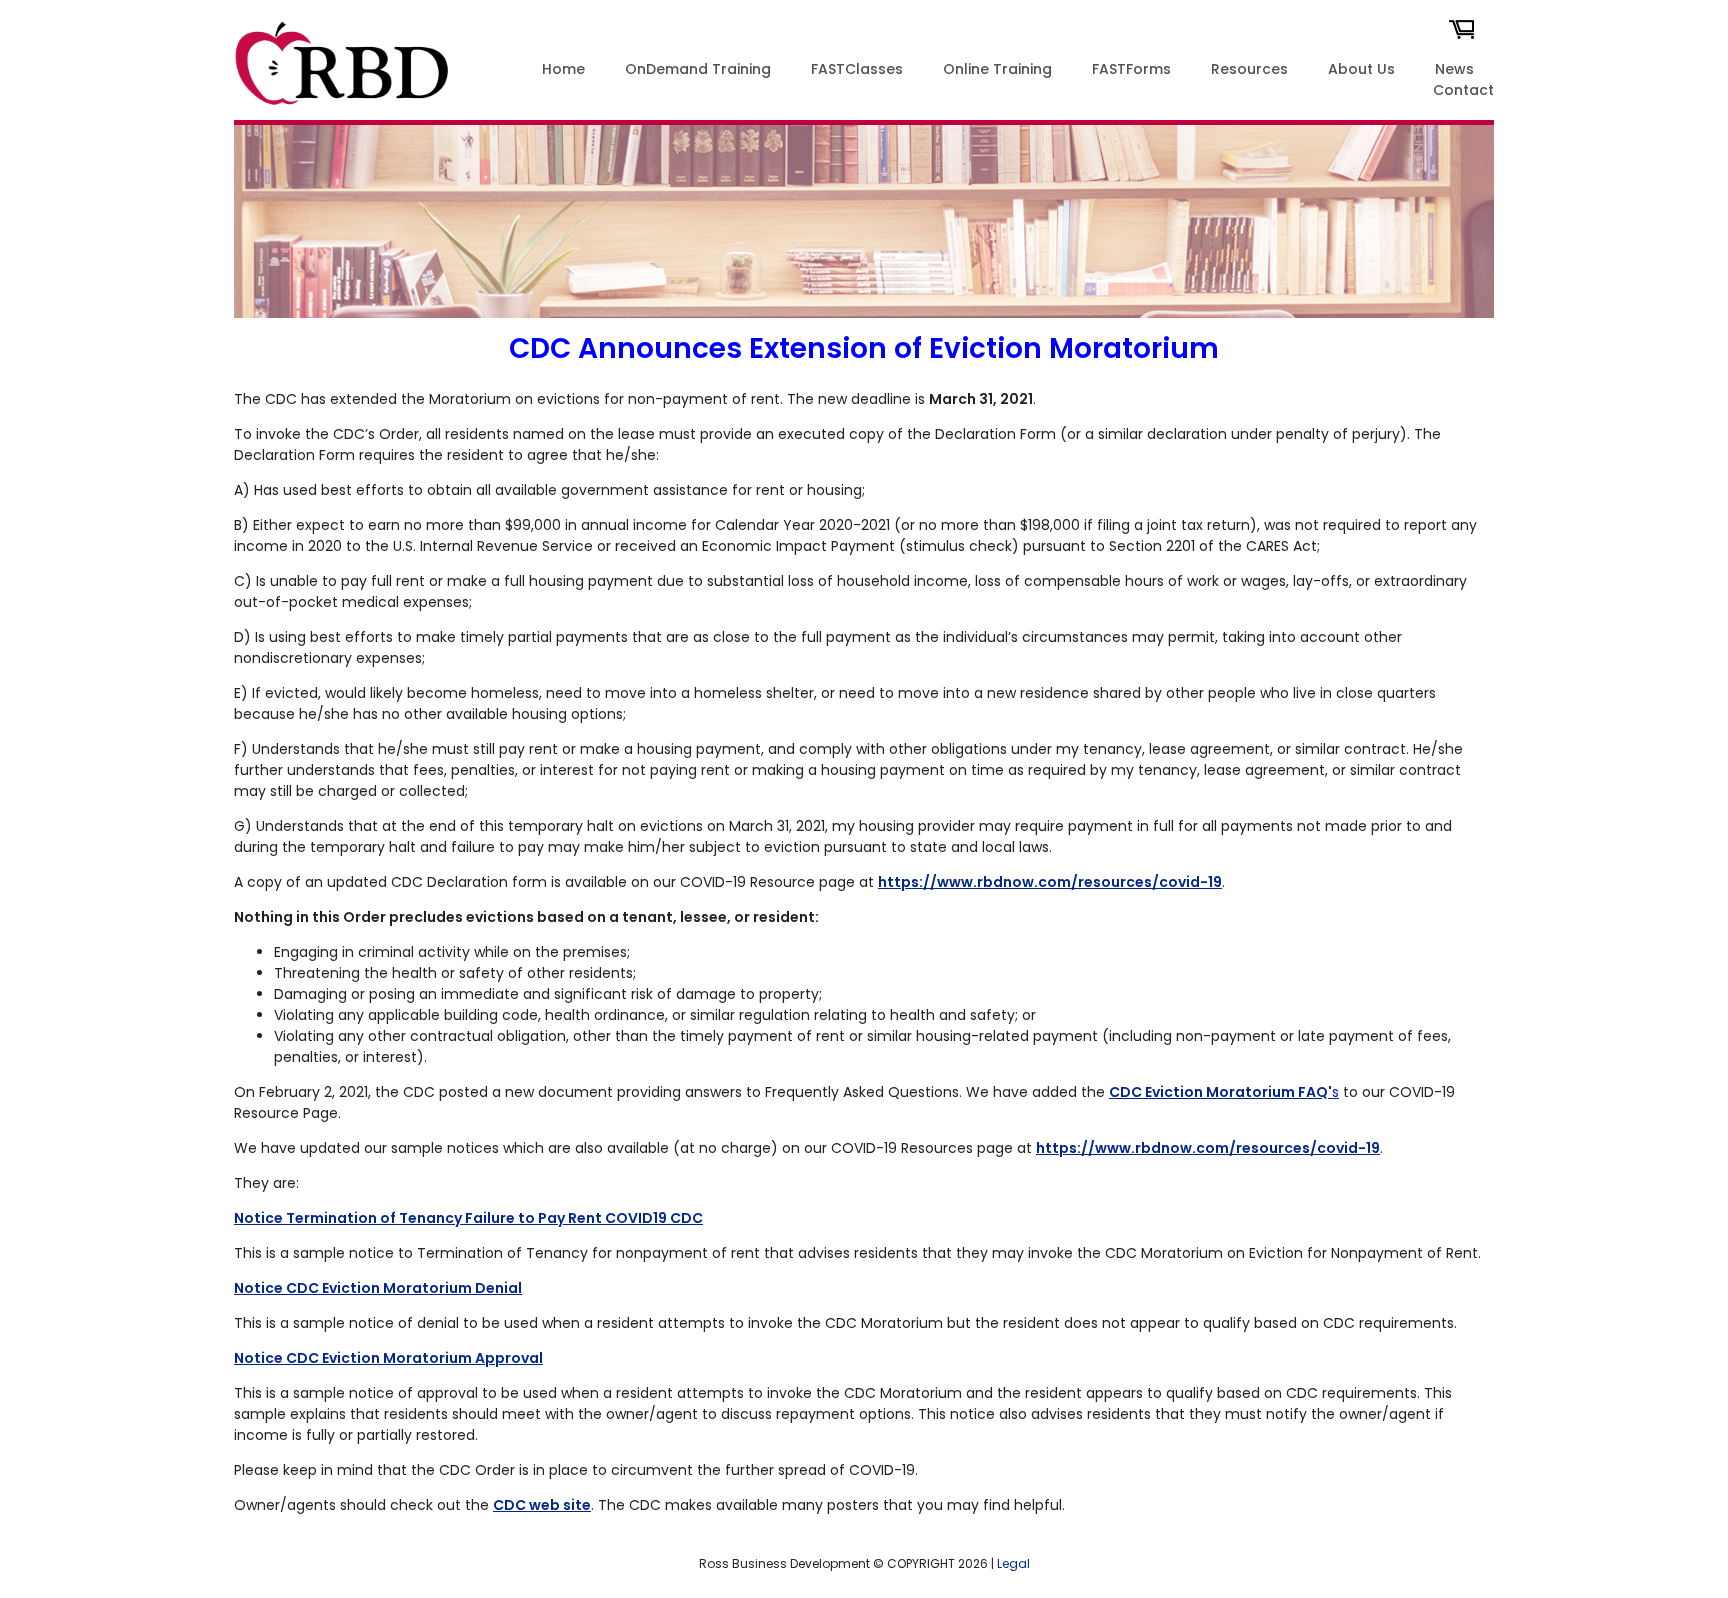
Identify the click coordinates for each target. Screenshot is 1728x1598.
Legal (1013, 1563)
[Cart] (1461, 35)
